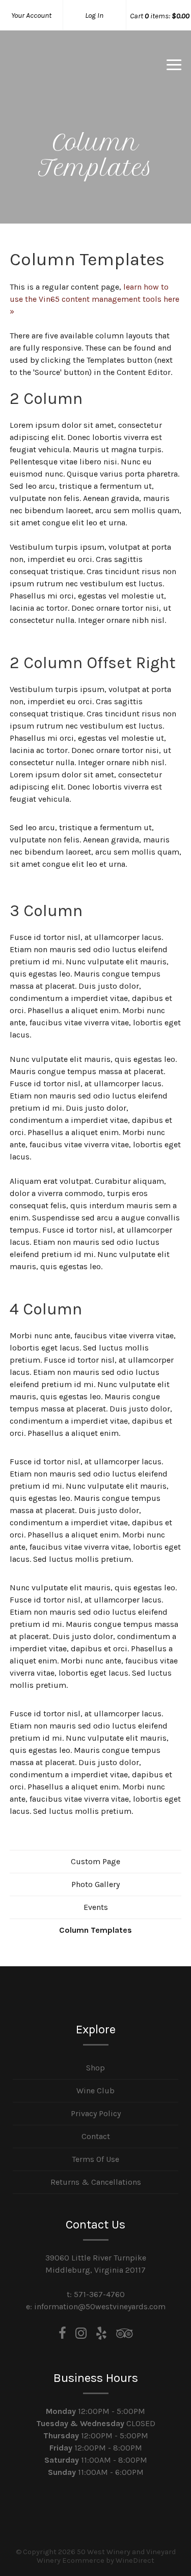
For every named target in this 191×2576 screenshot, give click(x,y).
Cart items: (160, 16)
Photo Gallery (95, 1884)
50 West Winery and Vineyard (63, 78)
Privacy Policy (96, 2113)
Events (96, 1907)
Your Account (31, 15)
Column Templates (95, 1930)
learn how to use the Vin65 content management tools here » (94, 299)
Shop (95, 2068)
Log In (94, 15)
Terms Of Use (95, 2159)
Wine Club (95, 2091)
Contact (96, 2136)
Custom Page (95, 1861)
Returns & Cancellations (96, 2182)
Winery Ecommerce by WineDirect (95, 2561)
